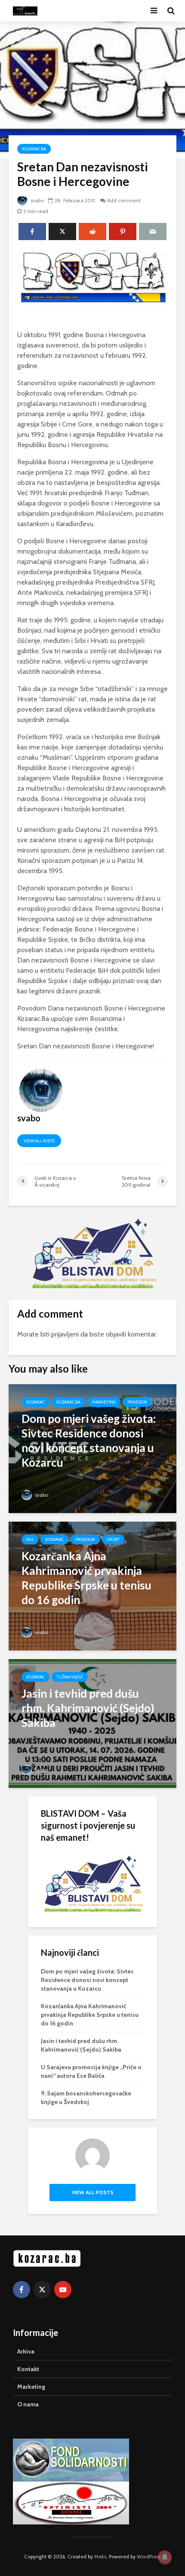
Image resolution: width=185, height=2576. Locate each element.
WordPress (149, 2556)
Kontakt (28, 2369)
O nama (28, 2404)
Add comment (124, 200)
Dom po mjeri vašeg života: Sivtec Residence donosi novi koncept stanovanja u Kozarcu (87, 1980)
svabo (37, 200)
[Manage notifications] (165, 2557)
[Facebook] (22, 2290)
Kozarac (35, 1402)
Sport (113, 1539)
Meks (100, 2556)
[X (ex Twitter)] (42, 2290)
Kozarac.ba (34, 149)
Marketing (104, 1402)
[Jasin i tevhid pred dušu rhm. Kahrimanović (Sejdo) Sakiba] (92, 1723)
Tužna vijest (70, 1677)
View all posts (39, 1141)
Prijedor (137, 1402)
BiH (30, 1539)
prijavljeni (65, 1334)
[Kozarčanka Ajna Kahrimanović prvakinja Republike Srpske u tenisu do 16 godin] (92, 1585)
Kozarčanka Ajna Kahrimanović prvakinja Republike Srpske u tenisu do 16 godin (90, 2015)
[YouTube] (63, 2290)
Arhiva (26, 2351)
